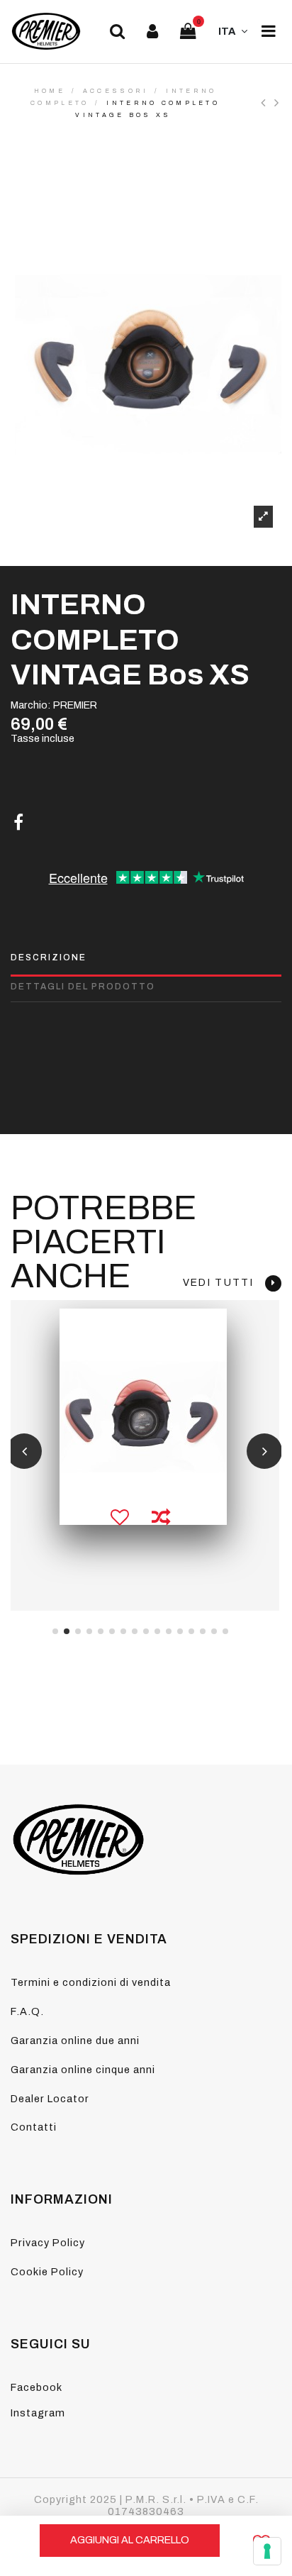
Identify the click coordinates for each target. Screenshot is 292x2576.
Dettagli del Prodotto (83, 987)
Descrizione (49, 957)
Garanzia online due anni (75, 2041)
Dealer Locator (50, 2099)
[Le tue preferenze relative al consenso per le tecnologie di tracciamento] (267, 2551)
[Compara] (161, 1519)
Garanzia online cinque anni (83, 2070)
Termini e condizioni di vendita (91, 1982)
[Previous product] (268, 103)
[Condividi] (18, 823)
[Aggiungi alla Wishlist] (120, 1519)
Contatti (34, 2127)
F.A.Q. (27, 2011)
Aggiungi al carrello (130, 2540)
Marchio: (31, 705)
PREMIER (75, 705)
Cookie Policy (47, 2272)
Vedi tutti (224, 1283)
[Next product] (278, 103)
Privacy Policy (48, 2243)
